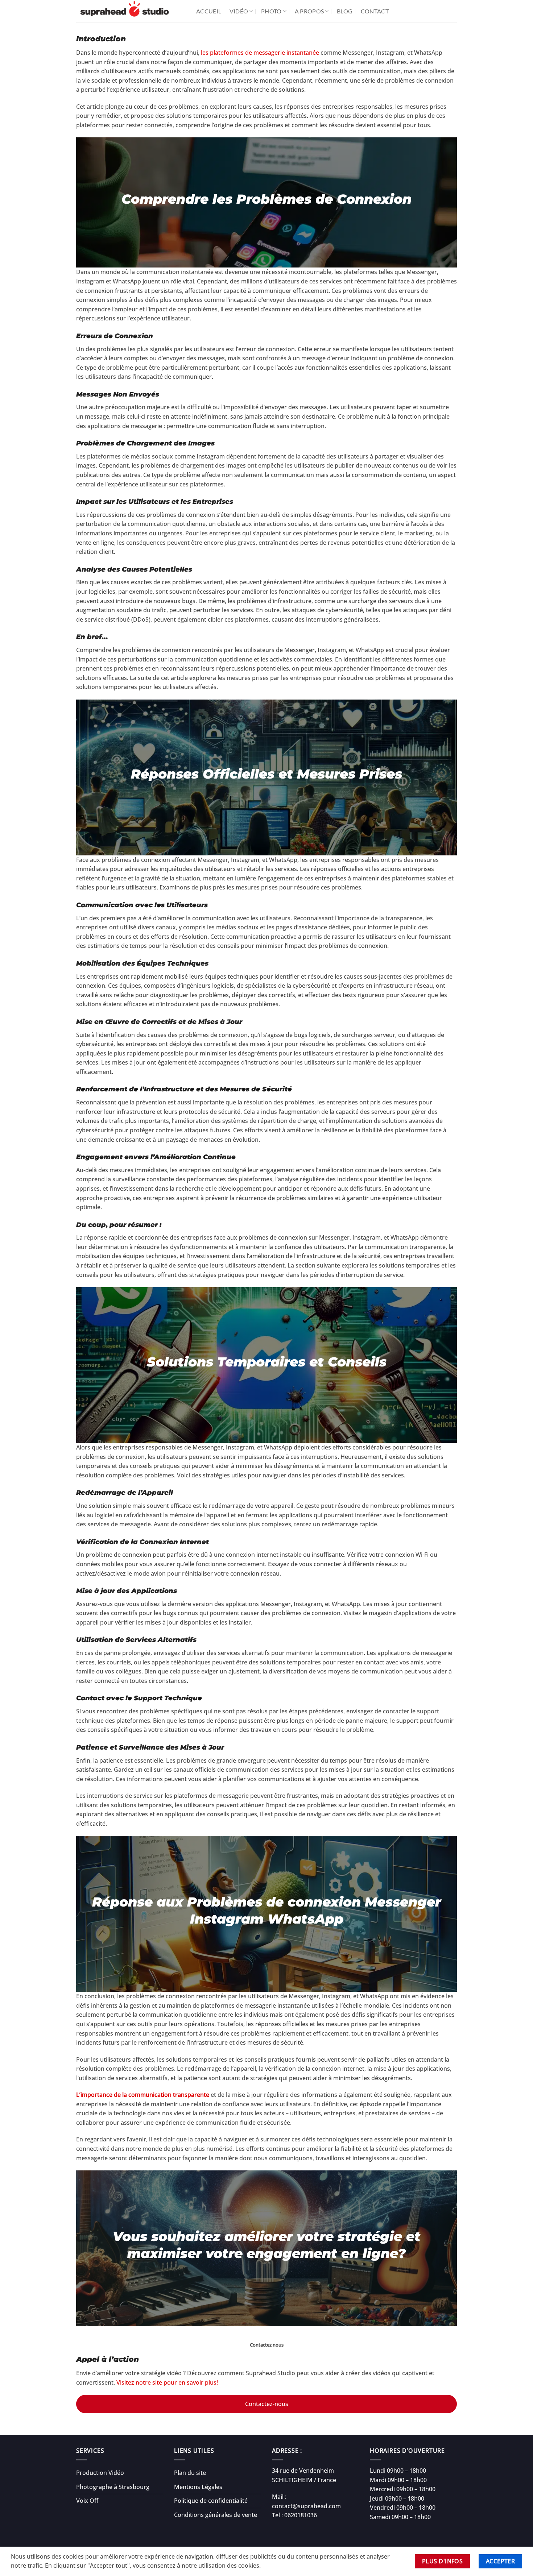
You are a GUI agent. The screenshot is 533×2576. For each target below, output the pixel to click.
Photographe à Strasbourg (113, 2487)
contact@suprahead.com (306, 2506)
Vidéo (239, 11)
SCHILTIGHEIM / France (304, 2480)
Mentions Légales (198, 2487)
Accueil (209, 11)
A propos (309, 11)
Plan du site (190, 2473)
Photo (271, 11)
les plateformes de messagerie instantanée (260, 53)
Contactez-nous (267, 2404)
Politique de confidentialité (211, 2501)
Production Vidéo (100, 2473)
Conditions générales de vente (216, 2515)
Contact (375, 11)
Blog (345, 11)
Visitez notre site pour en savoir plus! (167, 2382)
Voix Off (87, 2501)
